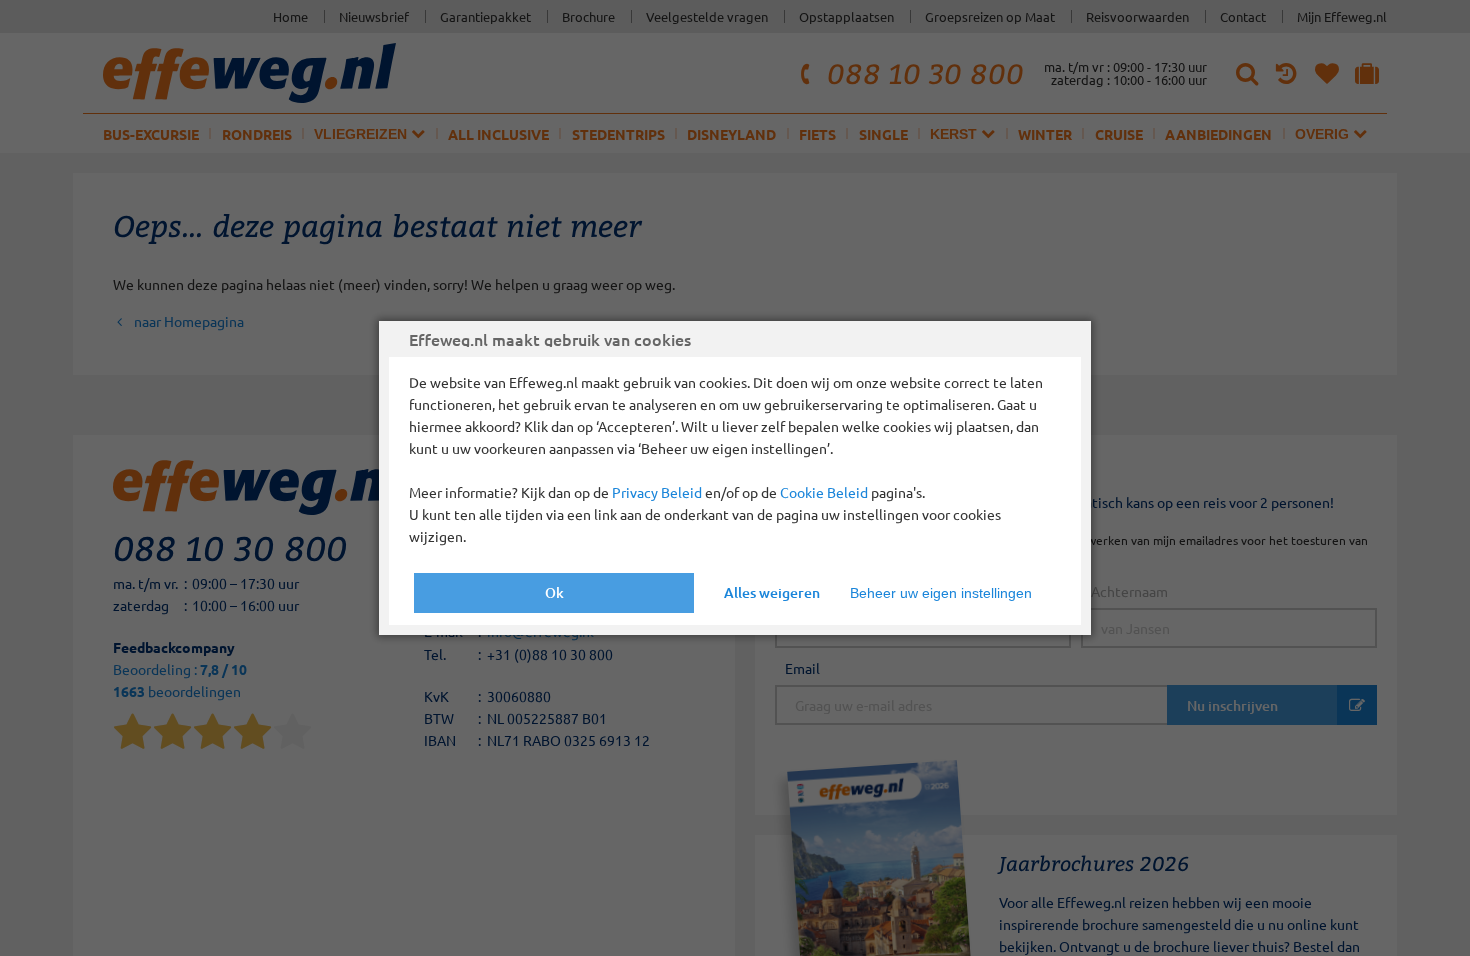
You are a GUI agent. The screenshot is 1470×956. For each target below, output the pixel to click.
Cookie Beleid (824, 492)
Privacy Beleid (657, 492)
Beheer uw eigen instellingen (941, 593)
